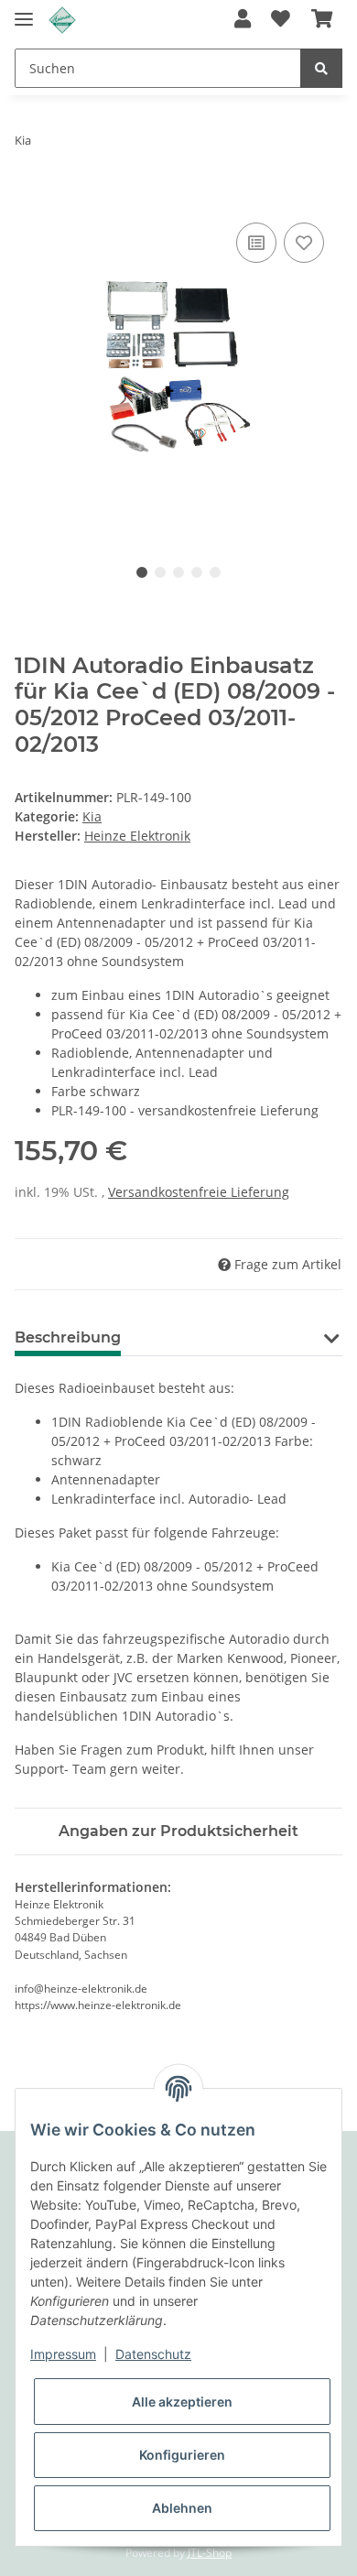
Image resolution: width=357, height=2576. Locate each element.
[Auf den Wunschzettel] (304, 243)
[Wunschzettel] (281, 20)
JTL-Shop (210, 2553)
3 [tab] (178, 572)
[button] (243, 20)
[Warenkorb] (322, 20)
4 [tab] (197, 572)
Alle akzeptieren (182, 2402)
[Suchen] (321, 68)
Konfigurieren (182, 2455)
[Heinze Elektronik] (62, 21)
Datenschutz (153, 2354)
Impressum (63, 2354)
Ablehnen (182, 2508)
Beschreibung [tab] (68, 1337)
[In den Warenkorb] (29, 198)
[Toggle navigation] (24, 11)
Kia (92, 816)
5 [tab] (215, 572)
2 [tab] (160, 572)
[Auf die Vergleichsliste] (256, 243)
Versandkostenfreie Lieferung (199, 1192)
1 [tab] (142, 572)
